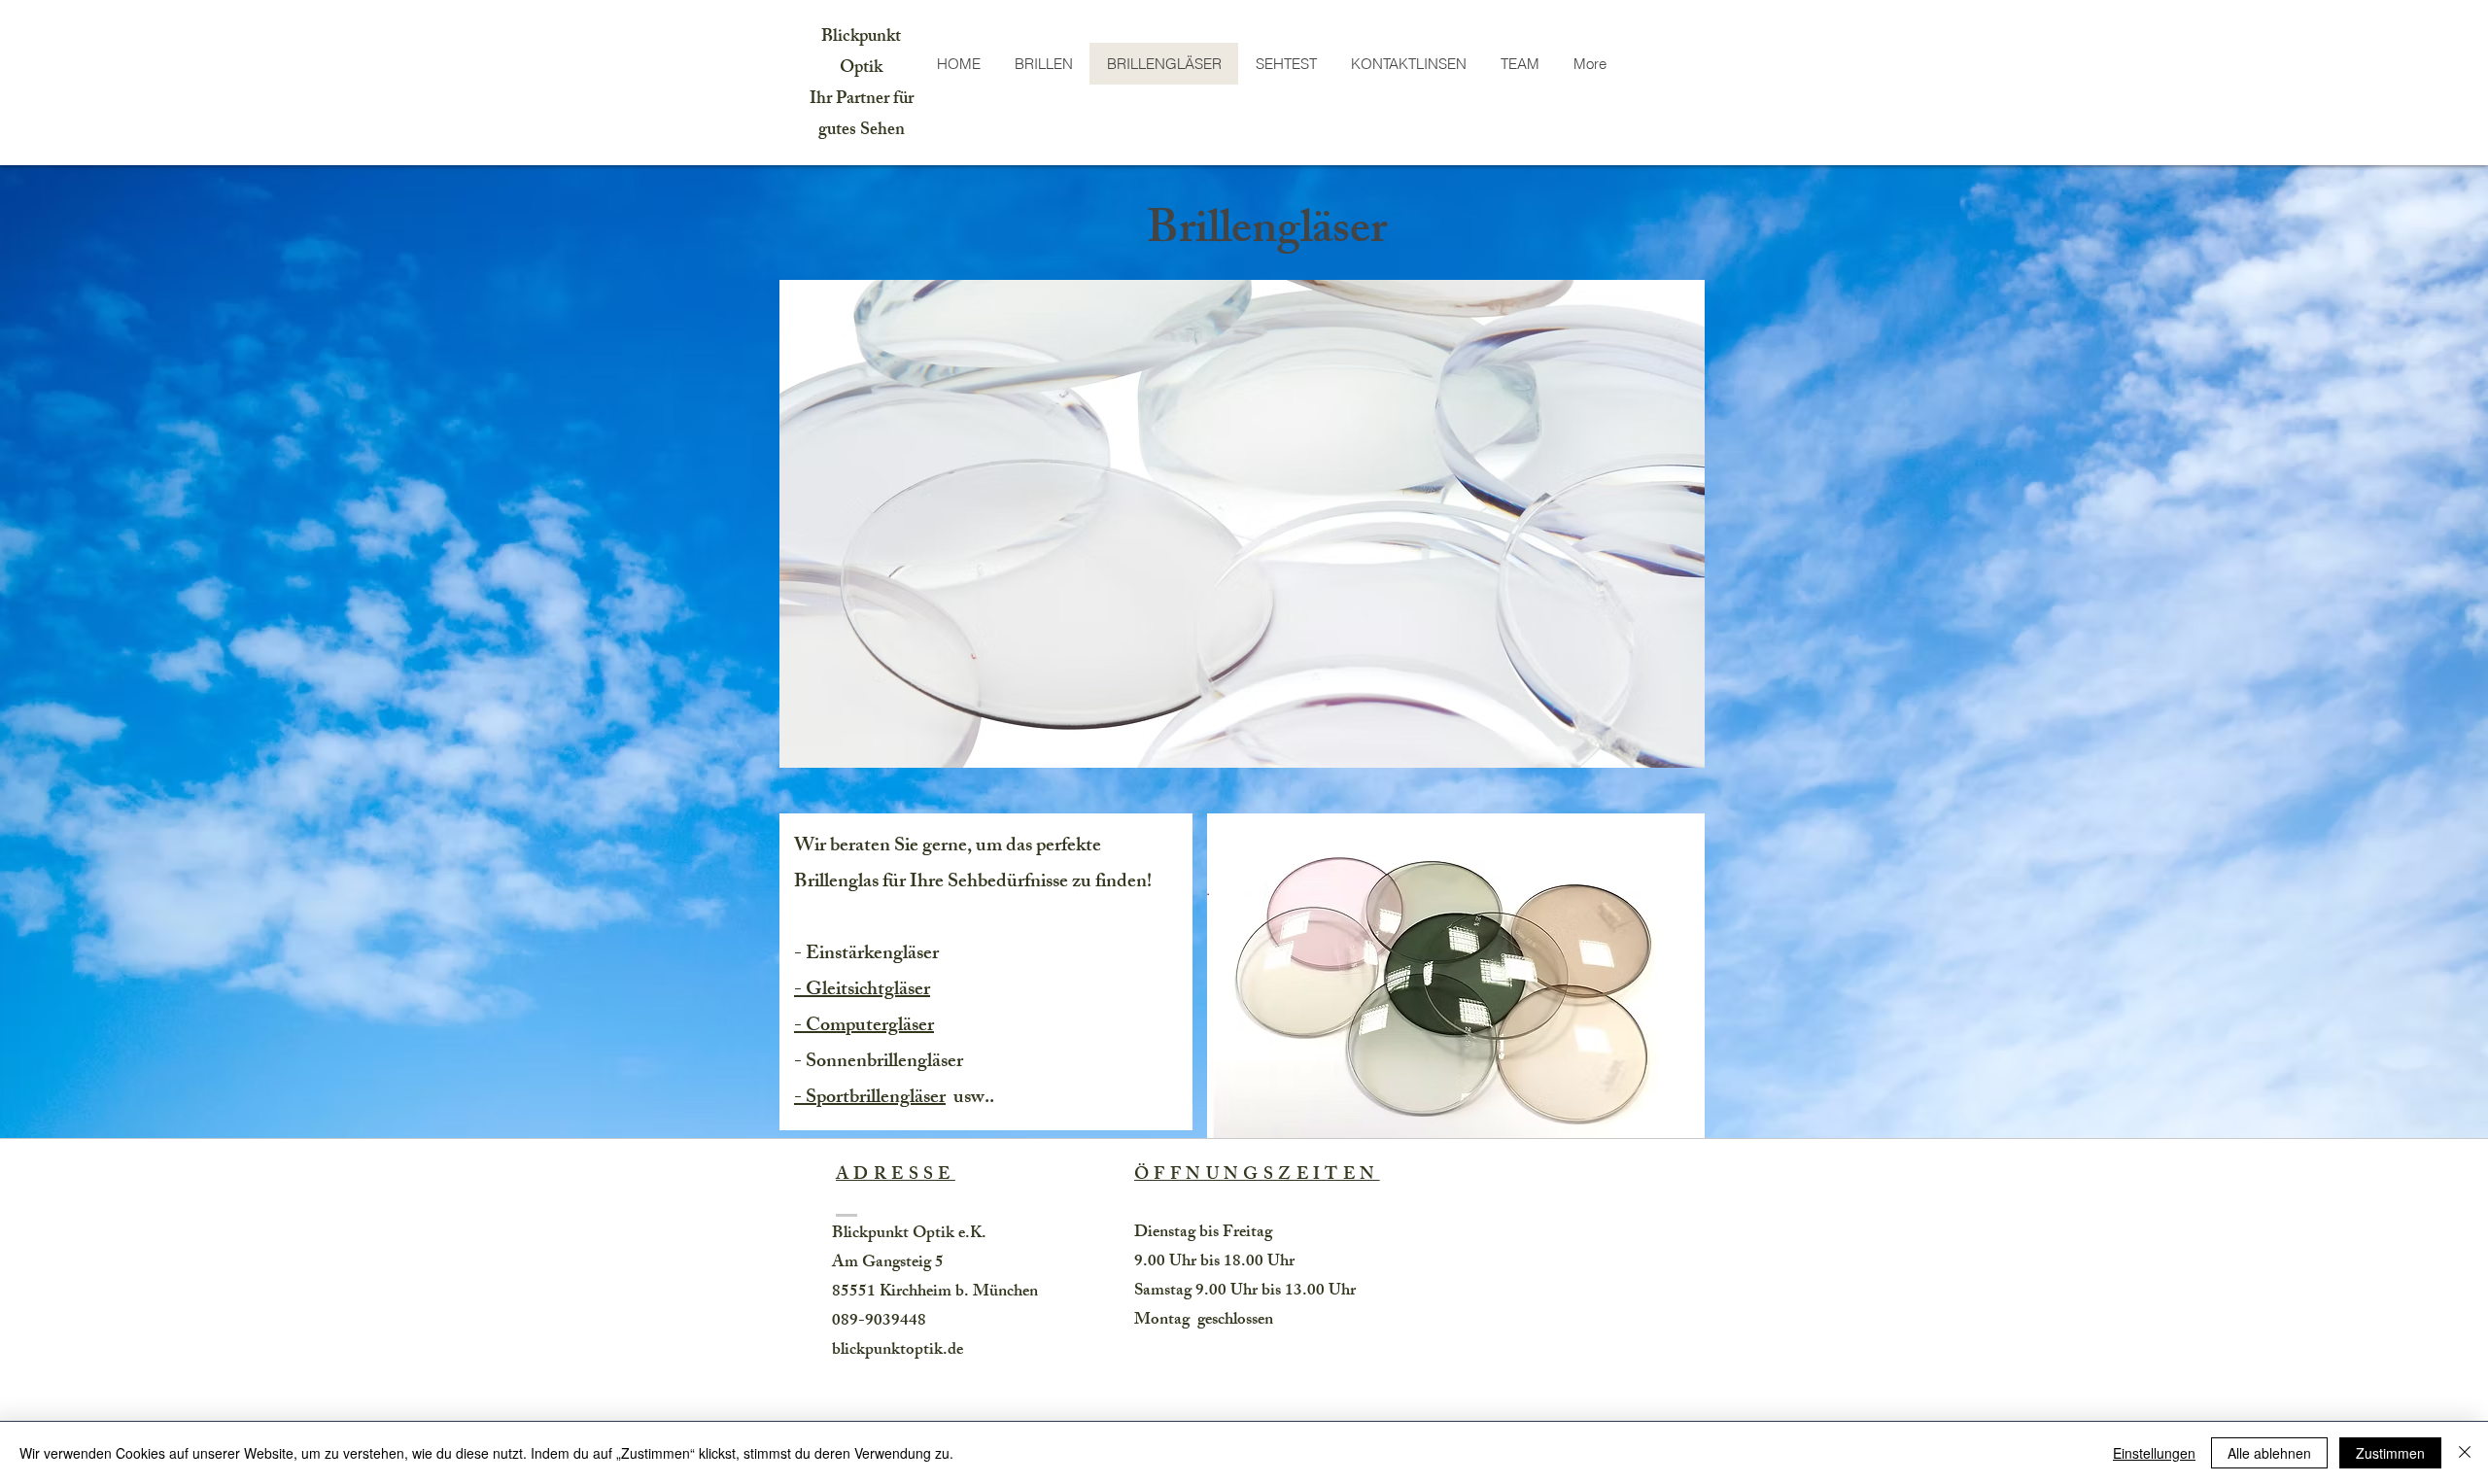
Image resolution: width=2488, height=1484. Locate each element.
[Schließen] (2465, 1453)
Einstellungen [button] (2154, 1453)
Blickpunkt (861, 38)
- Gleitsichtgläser (862, 991)
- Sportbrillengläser (870, 1099)
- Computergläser (864, 1027)
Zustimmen (2390, 1453)
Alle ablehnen (2269, 1453)
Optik (861, 69)
